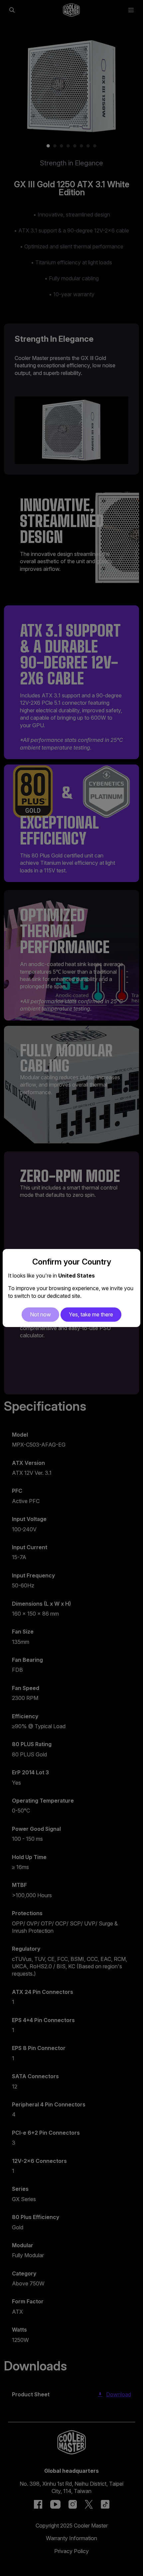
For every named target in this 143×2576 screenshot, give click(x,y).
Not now (40, 1314)
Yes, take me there (91, 1314)
